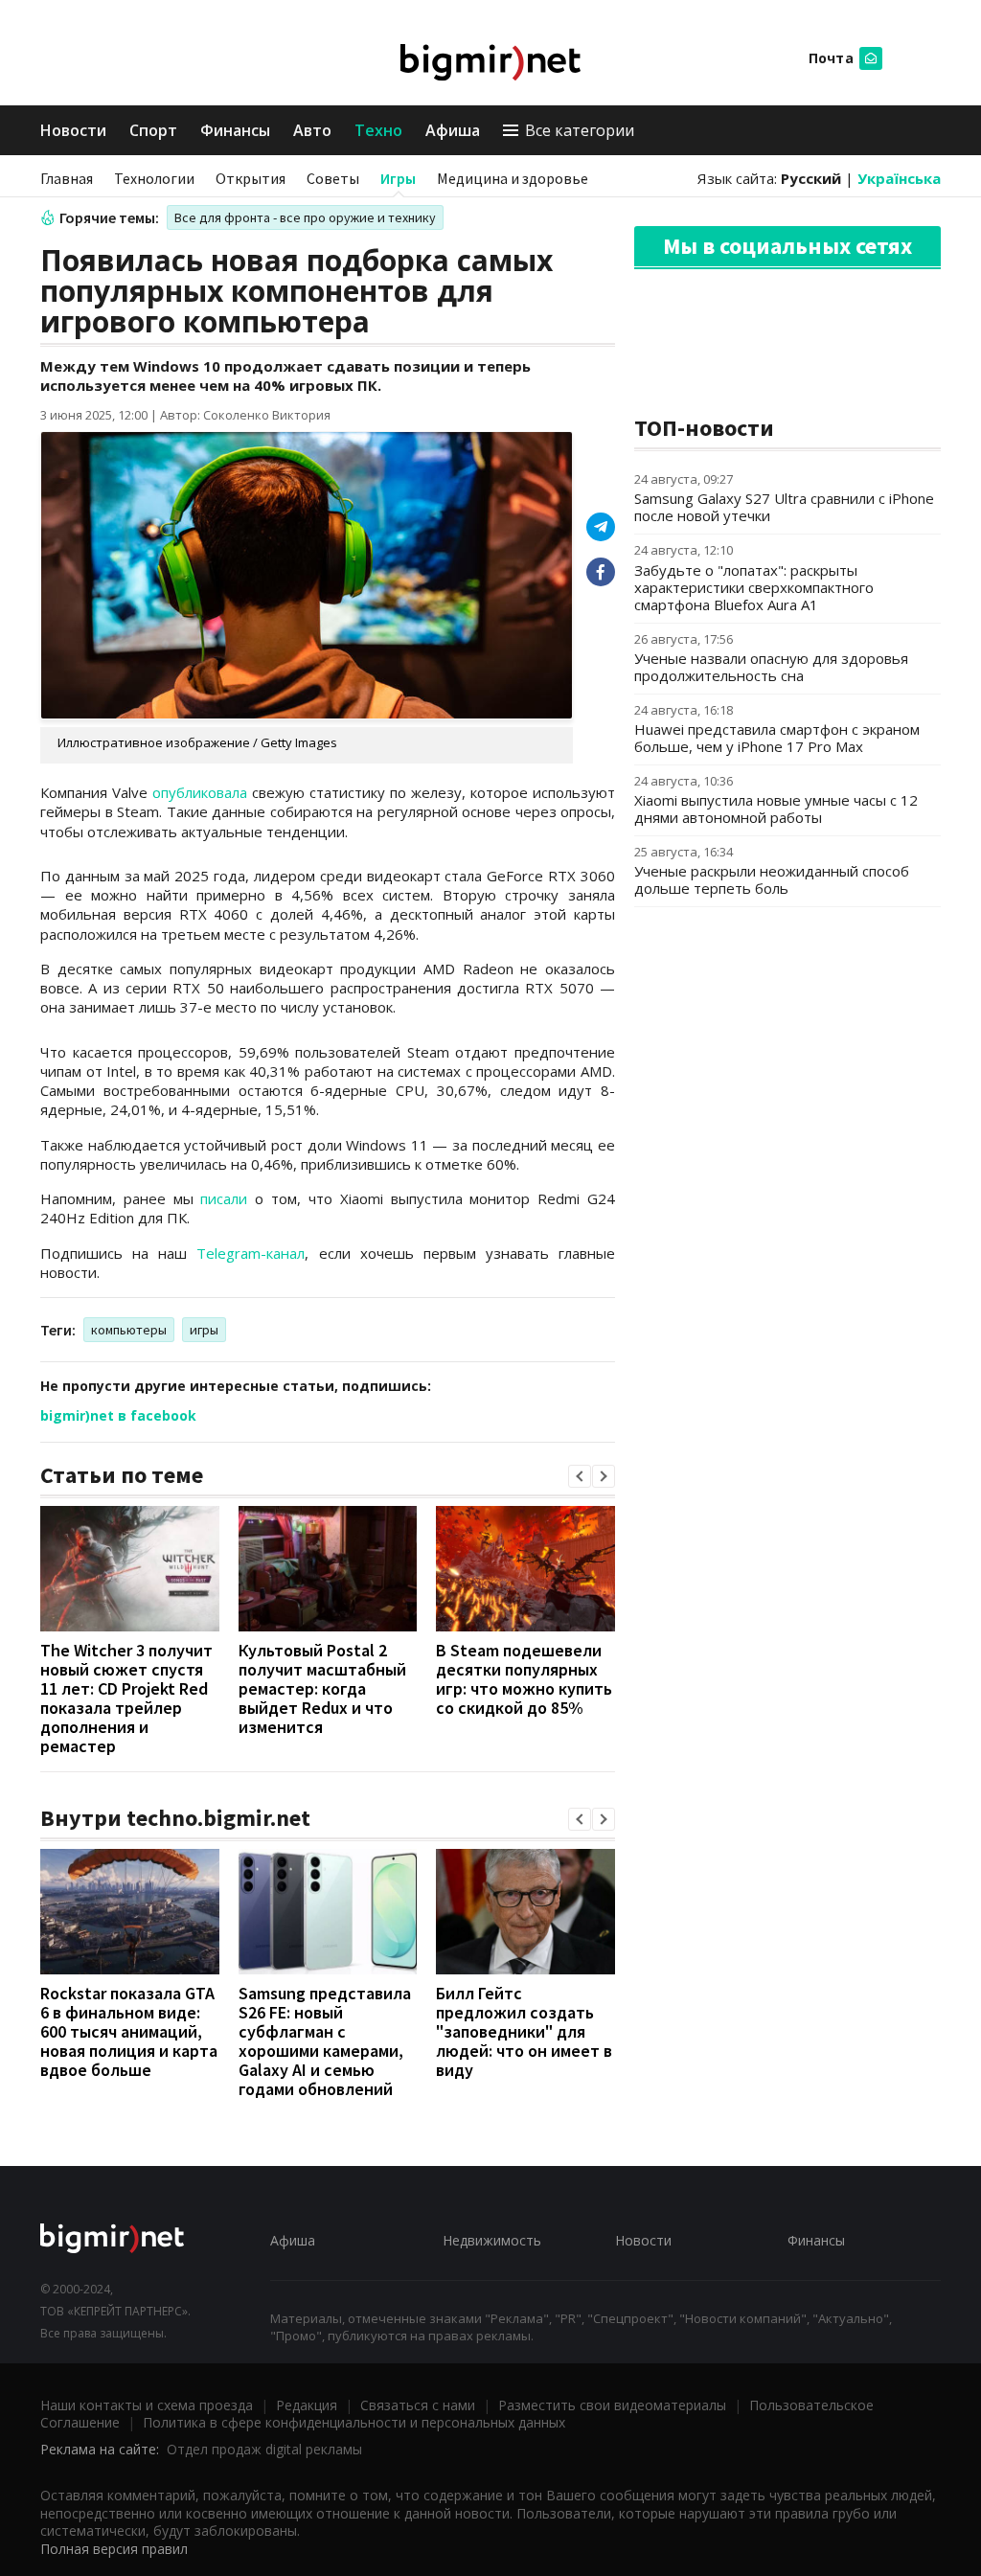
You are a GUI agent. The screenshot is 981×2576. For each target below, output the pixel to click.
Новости (73, 130)
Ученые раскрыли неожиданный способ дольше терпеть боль (772, 879)
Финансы (235, 130)
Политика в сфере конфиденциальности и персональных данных (354, 2422)
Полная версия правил (114, 2549)
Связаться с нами (418, 2405)
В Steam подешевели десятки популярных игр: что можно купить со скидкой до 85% (524, 1679)
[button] (580, 1476)
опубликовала (200, 792)
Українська (899, 178)
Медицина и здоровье (513, 178)
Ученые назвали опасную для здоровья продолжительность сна (771, 667)
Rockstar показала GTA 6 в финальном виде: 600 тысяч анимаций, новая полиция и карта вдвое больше (129, 2031)
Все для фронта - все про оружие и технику (305, 217)
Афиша (453, 130)
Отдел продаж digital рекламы (264, 2449)
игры (204, 1330)
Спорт (153, 130)
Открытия (251, 178)
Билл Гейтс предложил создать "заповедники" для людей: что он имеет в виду (524, 2031)
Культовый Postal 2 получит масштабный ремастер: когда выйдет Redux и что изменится (322, 1688)
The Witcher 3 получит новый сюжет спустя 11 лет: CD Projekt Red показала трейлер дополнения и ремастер (126, 1698)
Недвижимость (492, 2240)
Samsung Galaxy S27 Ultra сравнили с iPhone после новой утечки (784, 507)
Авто (312, 130)
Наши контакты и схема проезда (147, 2405)
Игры (398, 178)
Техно (378, 130)
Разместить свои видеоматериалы (612, 2405)
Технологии (154, 178)
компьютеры (129, 1330)
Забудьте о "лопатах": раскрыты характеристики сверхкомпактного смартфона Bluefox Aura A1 (754, 587)
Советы (333, 178)
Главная (67, 178)
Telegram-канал (251, 1253)
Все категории (580, 130)
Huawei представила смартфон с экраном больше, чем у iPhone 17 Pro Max (777, 738)
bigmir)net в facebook (118, 1415)
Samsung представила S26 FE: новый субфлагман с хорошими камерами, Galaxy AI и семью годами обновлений (325, 2041)
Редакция (307, 2405)
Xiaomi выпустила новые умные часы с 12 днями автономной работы (776, 809)
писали (224, 1198)
